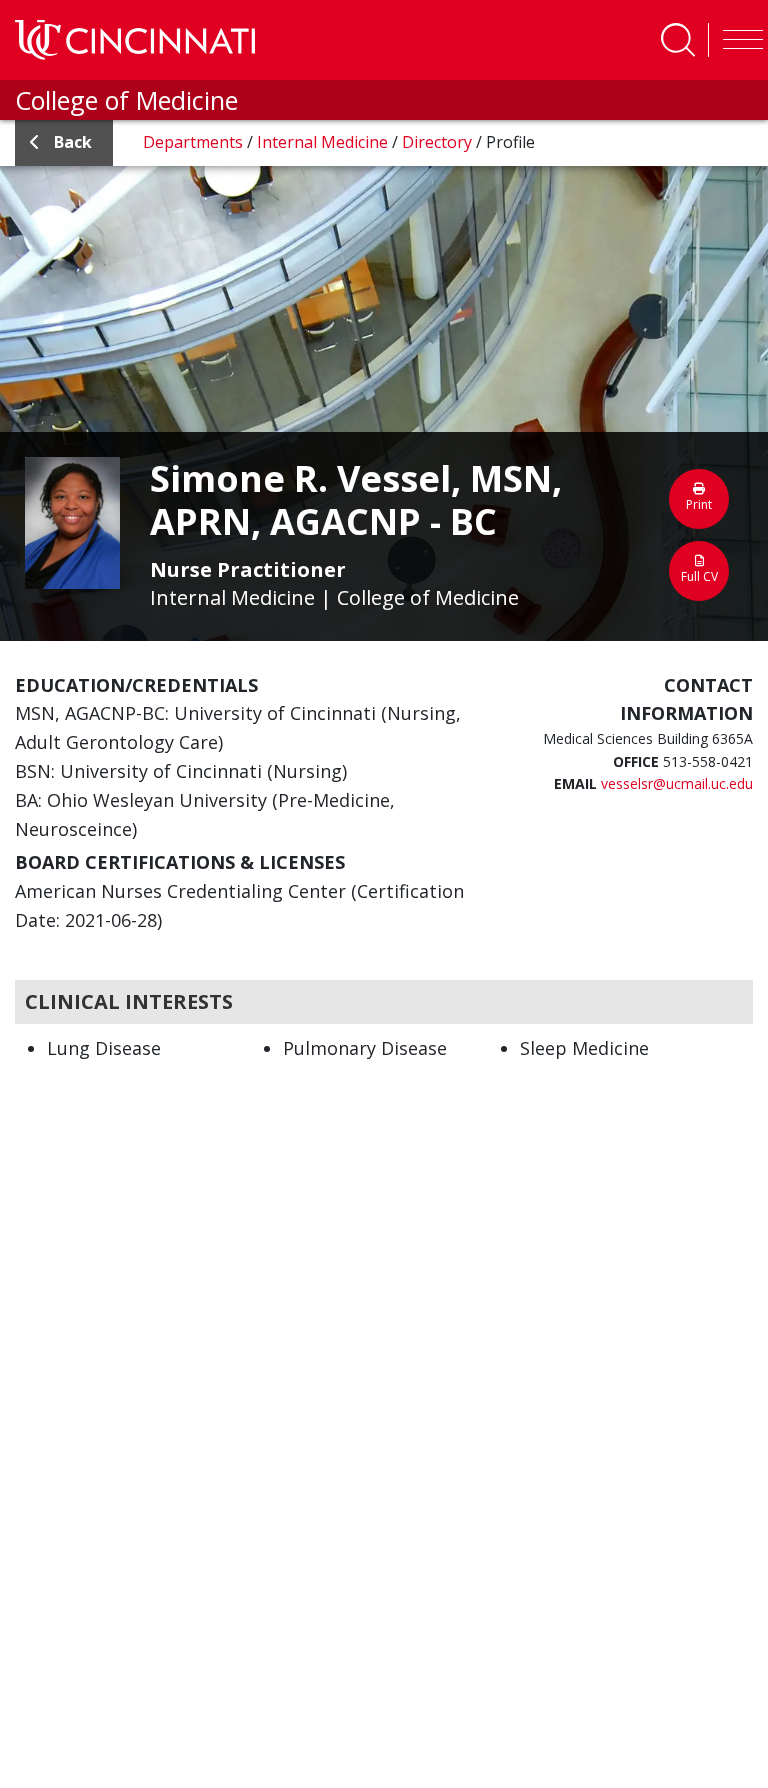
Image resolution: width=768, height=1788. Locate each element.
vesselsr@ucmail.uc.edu (677, 783)
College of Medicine (126, 100)
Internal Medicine (324, 142)
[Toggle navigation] (738, 40)
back (73, 142)
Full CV (699, 576)
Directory (439, 142)
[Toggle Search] (678, 40)
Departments (195, 142)
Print (699, 504)
